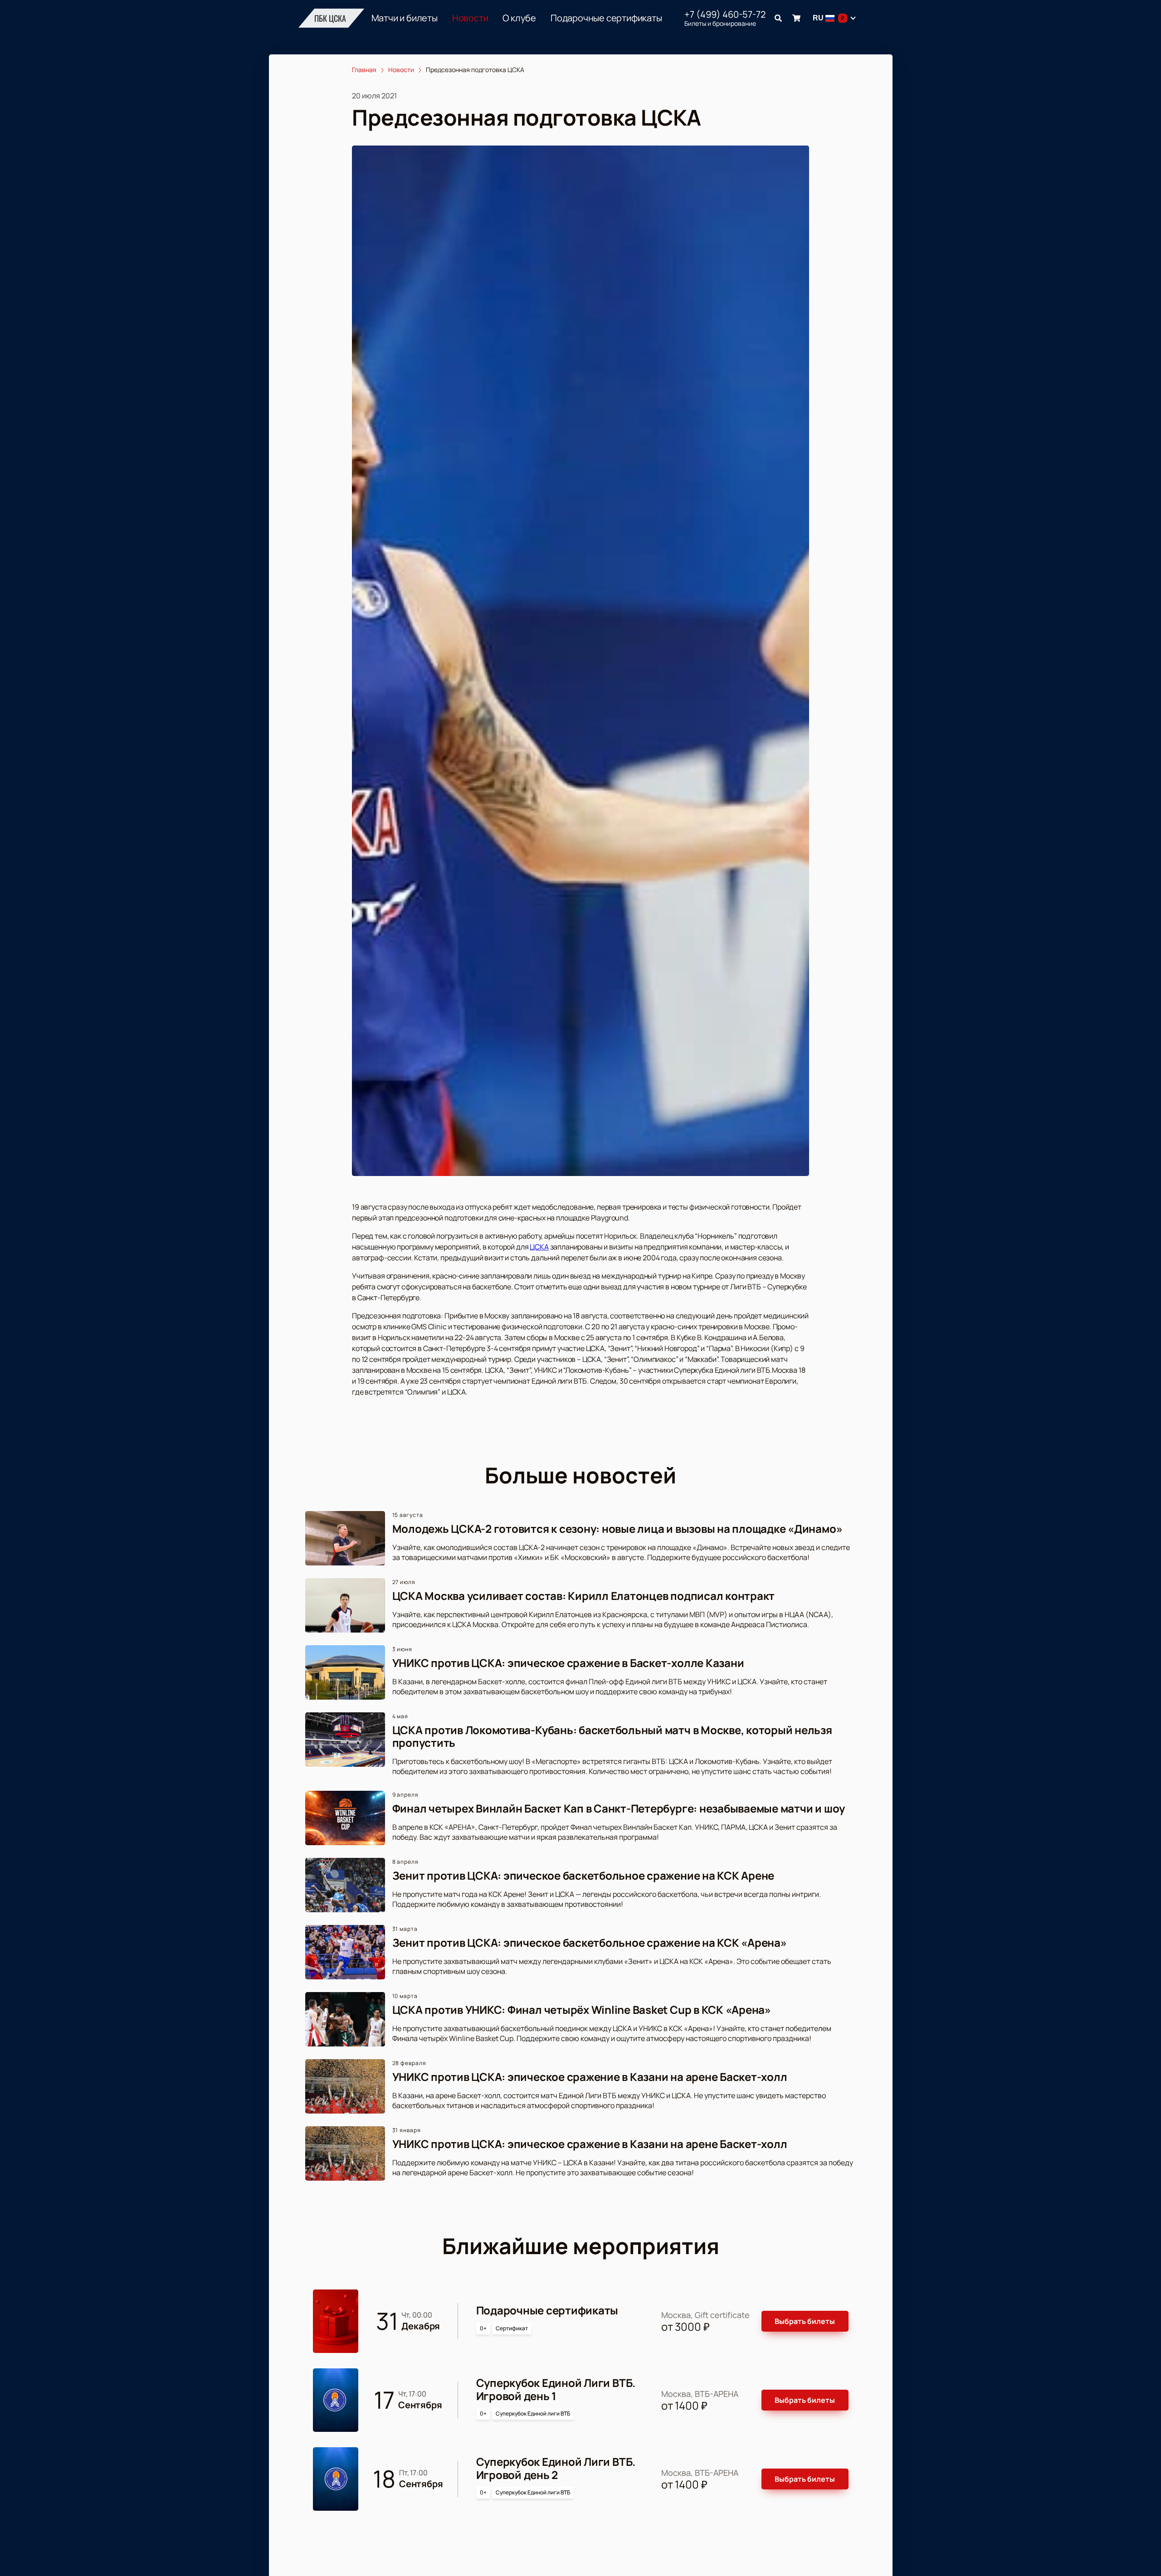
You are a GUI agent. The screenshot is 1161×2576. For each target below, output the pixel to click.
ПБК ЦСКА (330, 18)
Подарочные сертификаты (606, 18)
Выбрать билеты (805, 2321)
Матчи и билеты (405, 18)
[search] (778, 18)
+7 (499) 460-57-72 (725, 15)
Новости (470, 18)
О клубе (519, 18)
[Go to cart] (796, 18)
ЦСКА (539, 1247)
